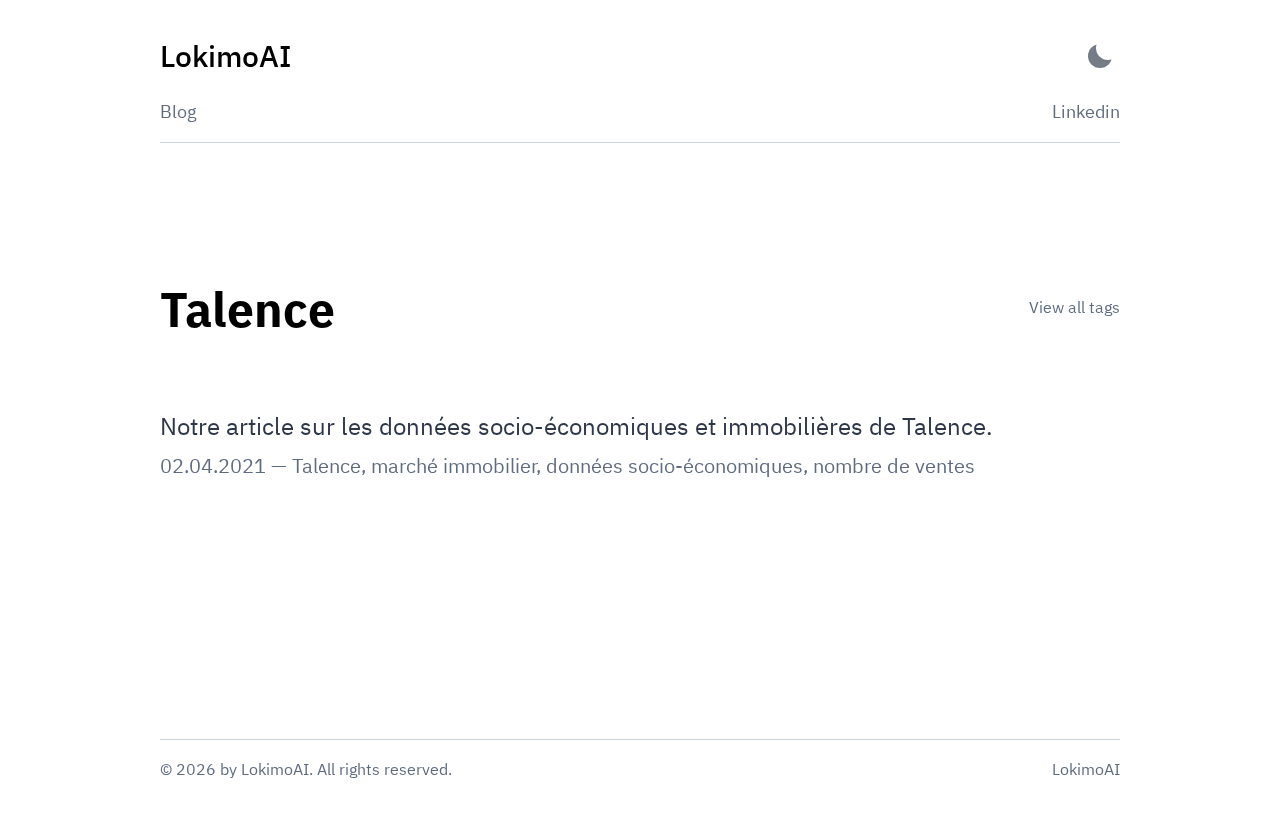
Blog (178, 111)
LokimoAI (1086, 769)
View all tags (1074, 307)
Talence (326, 465)
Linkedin (1086, 111)
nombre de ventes (894, 465)
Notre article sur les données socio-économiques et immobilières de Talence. (576, 426)
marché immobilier (453, 465)
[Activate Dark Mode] (1100, 56)
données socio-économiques (674, 465)
